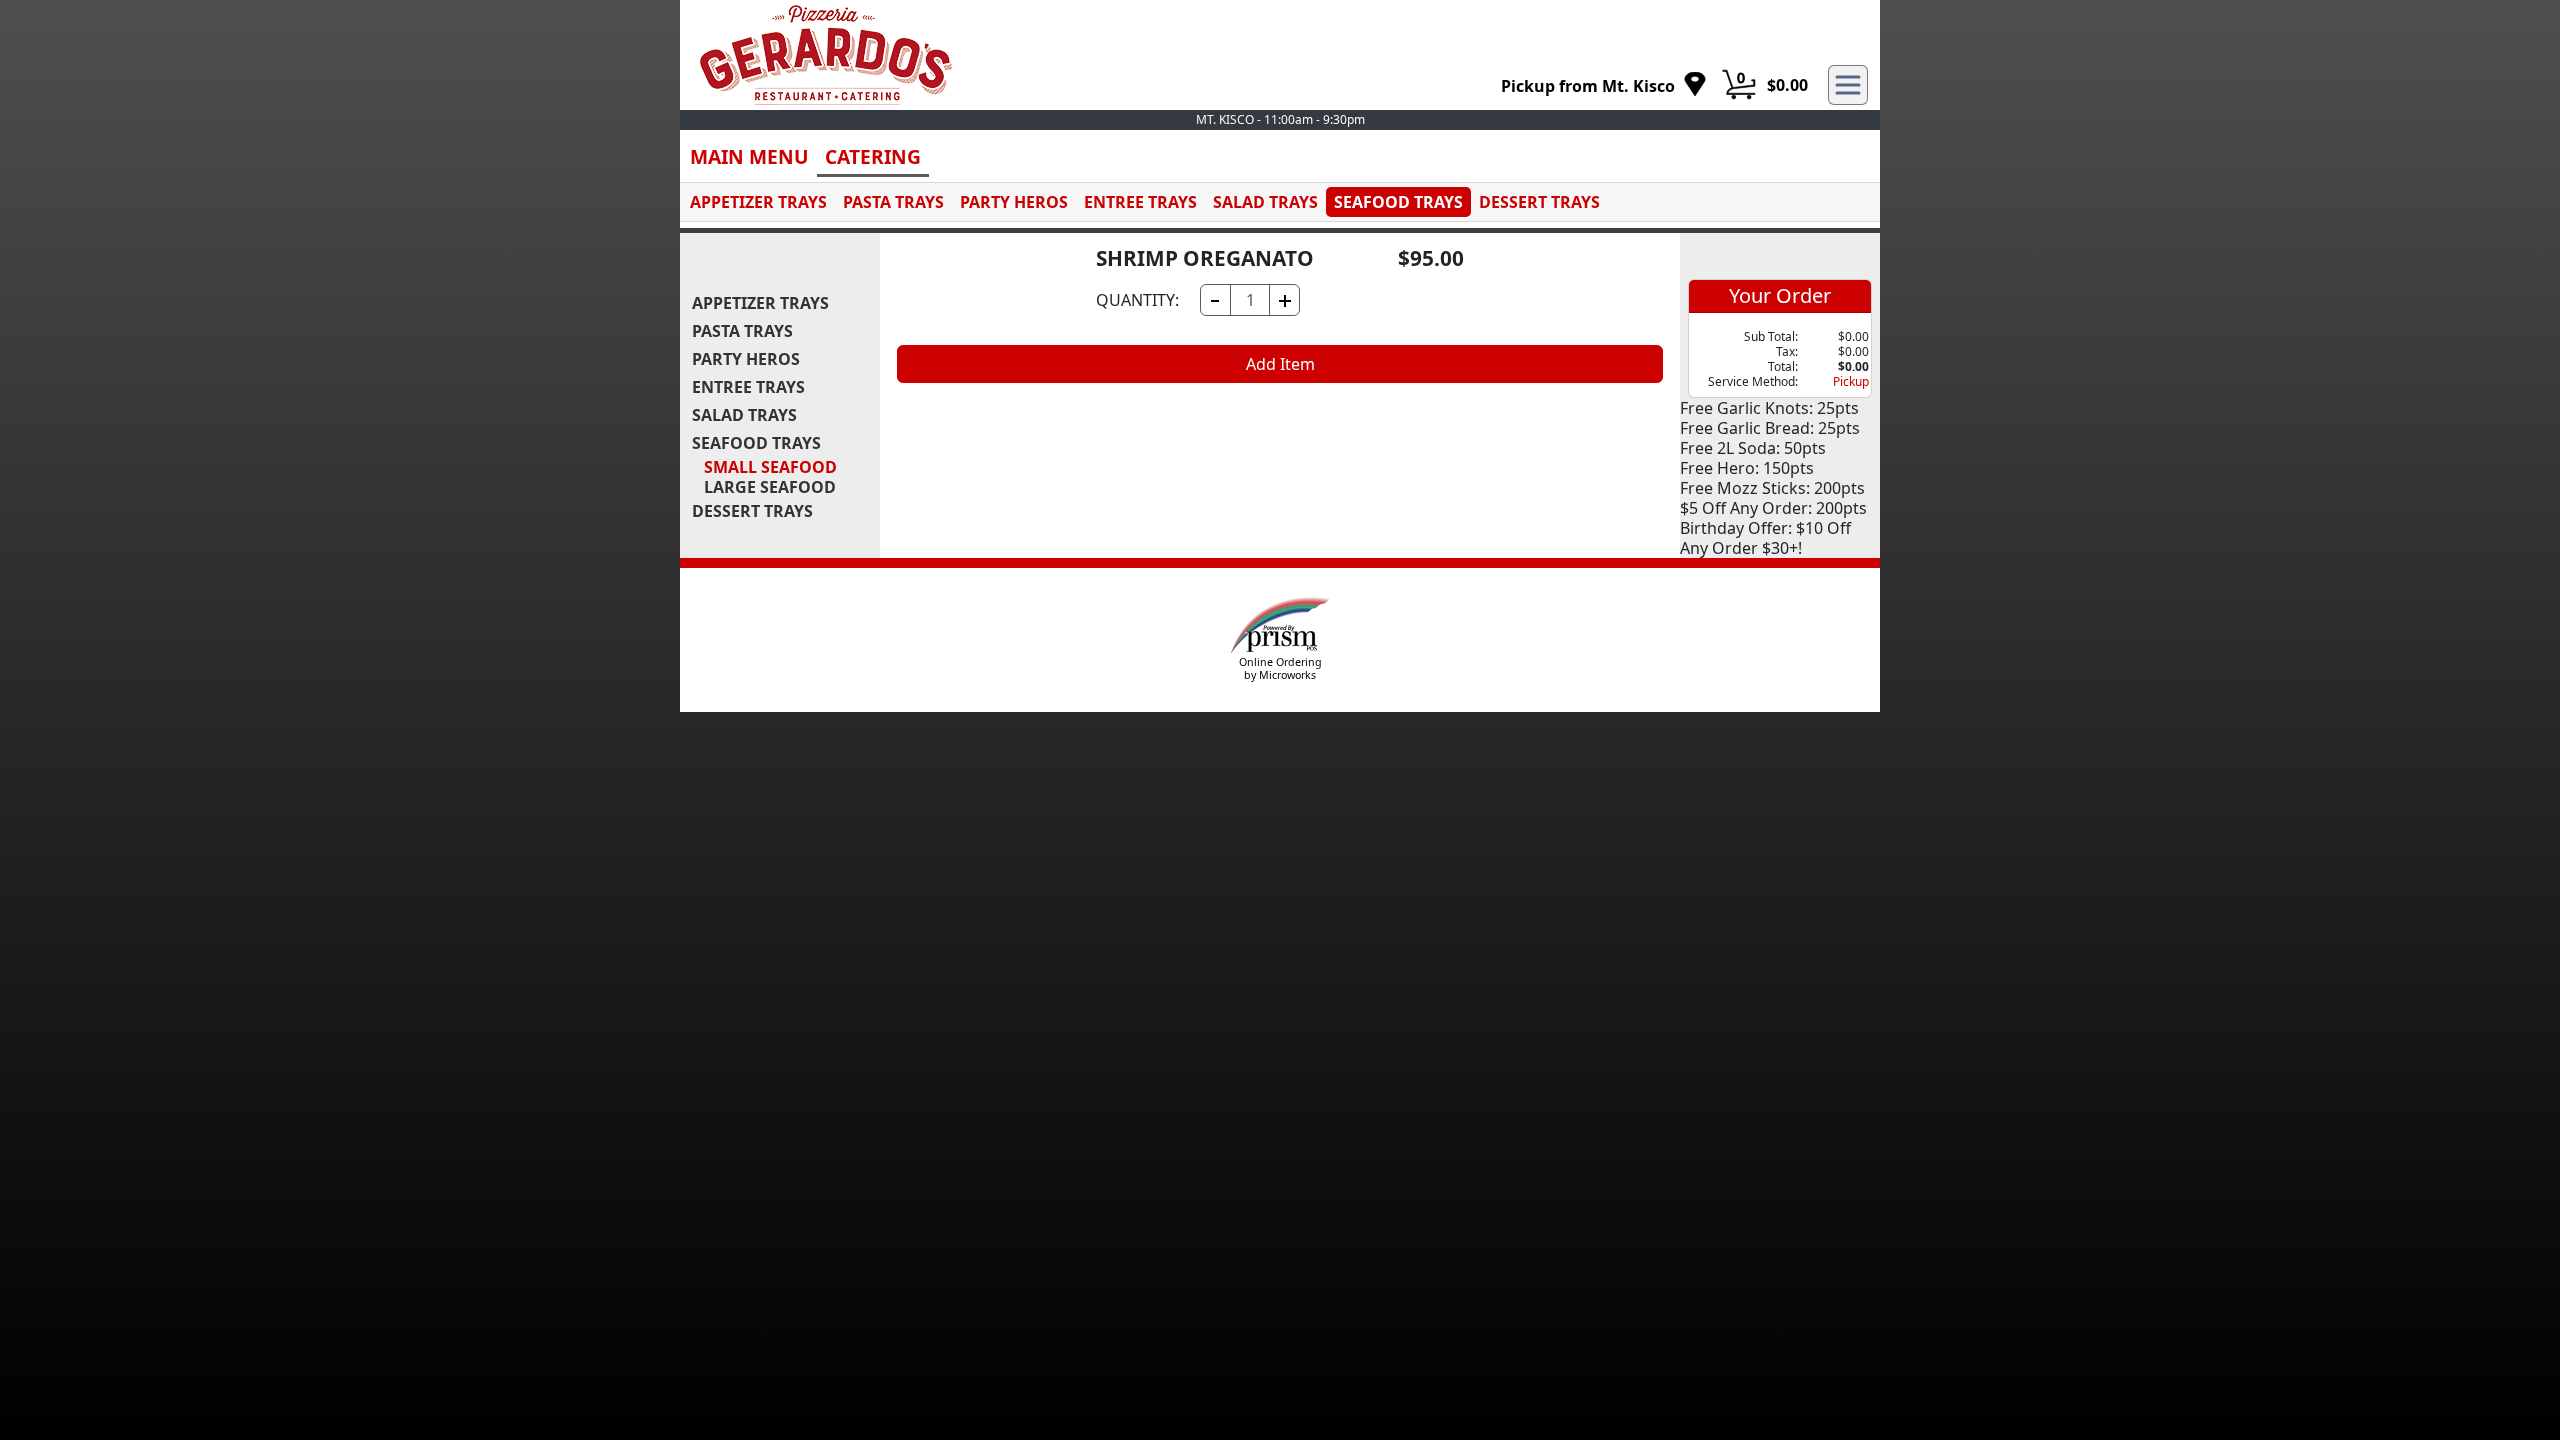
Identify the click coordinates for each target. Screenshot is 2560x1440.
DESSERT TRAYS (1539, 202)
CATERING (873, 156)
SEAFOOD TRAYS (1398, 202)
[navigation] (1604, 85)
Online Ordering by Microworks (1280, 668)
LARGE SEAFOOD (770, 487)
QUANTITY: (1137, 300)
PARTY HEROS (1014, 202)
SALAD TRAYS (1265, 202)
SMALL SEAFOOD (770, 467)
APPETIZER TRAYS (758, 202)
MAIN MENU (749, 156)
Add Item (1280, 364)
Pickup (1851, 381)
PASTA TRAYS (893, 202)
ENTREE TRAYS (1140, 202)
